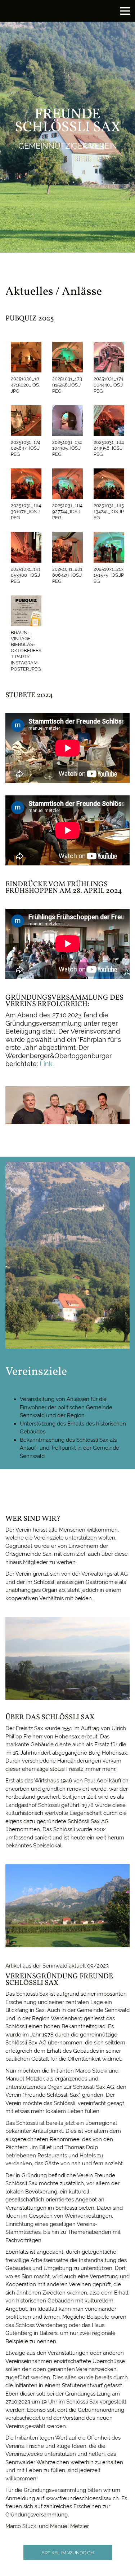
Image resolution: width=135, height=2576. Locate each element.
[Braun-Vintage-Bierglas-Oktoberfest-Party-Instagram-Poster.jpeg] (26, 611)
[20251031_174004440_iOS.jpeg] (109, 357)
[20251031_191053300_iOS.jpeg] (26, 547)
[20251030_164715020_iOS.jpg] (26, 357)
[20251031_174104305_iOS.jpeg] (67, 421)
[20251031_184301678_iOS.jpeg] (26, 484)
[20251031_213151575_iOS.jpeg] (109, 547)
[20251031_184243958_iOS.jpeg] (109, 421)
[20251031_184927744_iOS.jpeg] (67, 484)
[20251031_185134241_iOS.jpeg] (109, 484)
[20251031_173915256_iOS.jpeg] (67, 357)
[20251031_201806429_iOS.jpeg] (67, 547)
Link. (47, 1064)
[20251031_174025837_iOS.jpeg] (26, 421)
